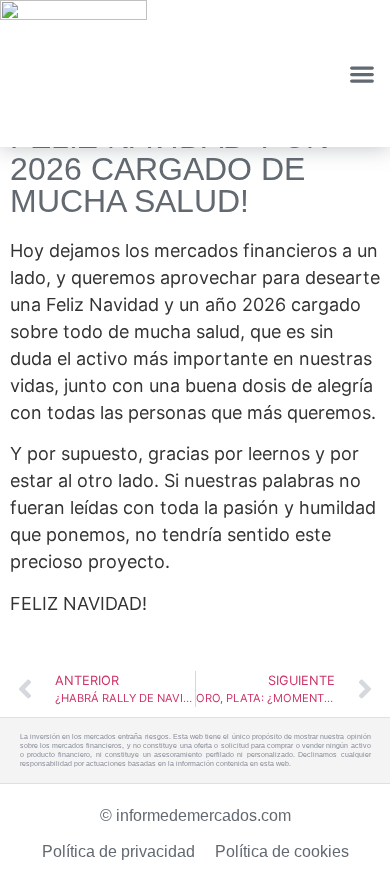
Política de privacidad (118, 851)
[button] (361, 73)
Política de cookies (282, 851)
